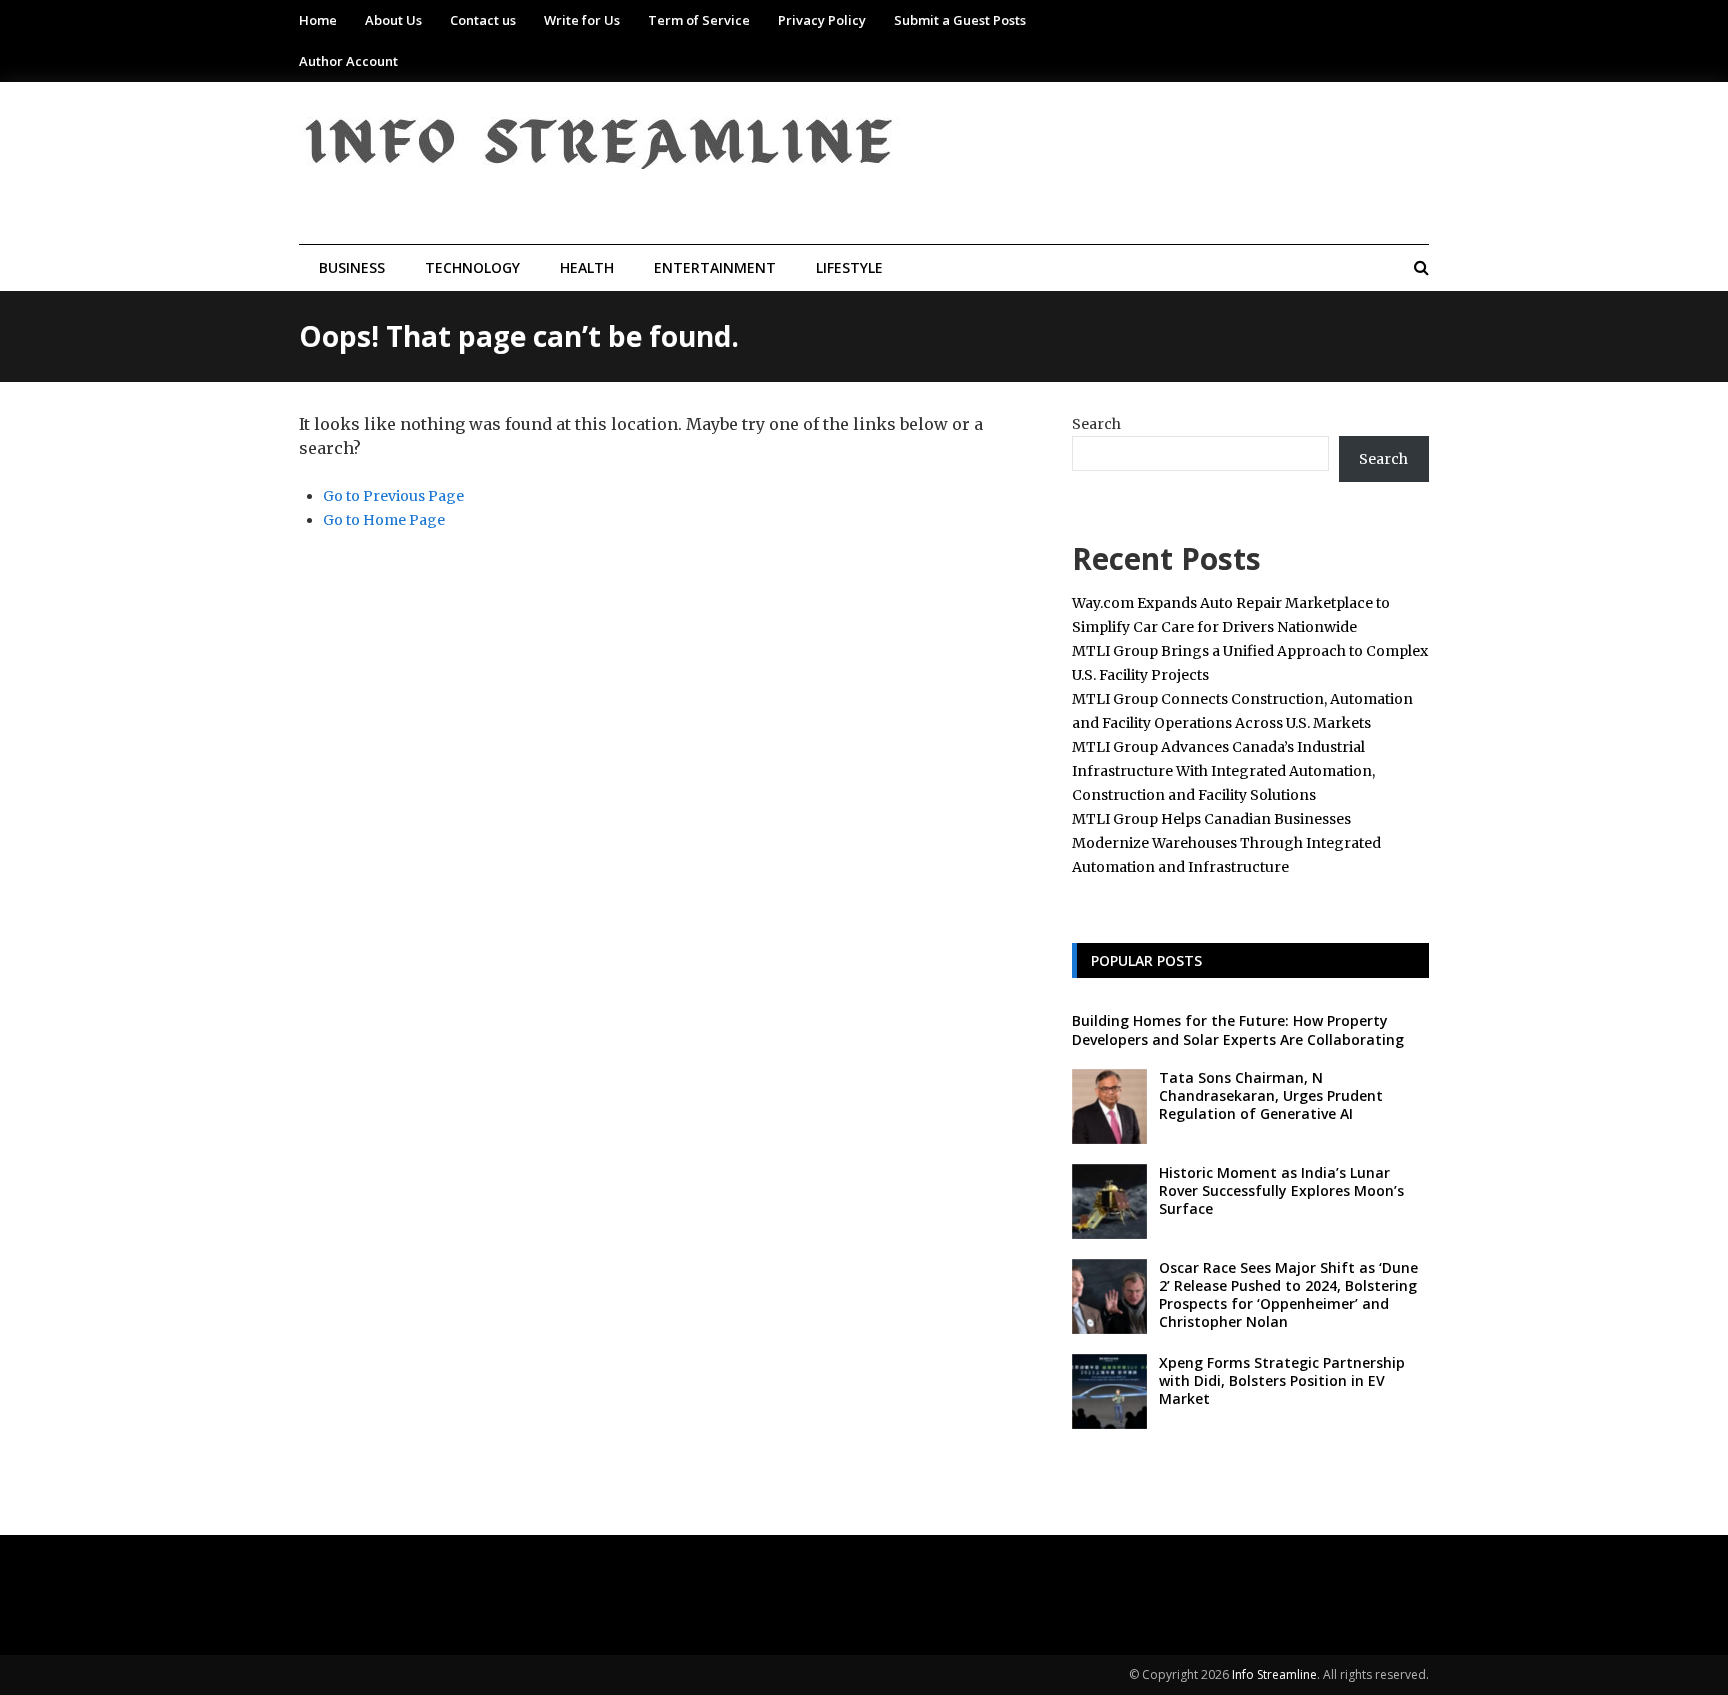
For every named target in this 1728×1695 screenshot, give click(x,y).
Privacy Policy (822, 20)
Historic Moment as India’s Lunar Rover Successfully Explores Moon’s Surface (1281, 1190)
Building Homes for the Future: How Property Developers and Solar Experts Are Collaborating (1238, 1029)
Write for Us (582, 20)
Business (352, 267)
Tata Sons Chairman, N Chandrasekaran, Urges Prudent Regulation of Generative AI (1271, 1095)
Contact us (483, 20)
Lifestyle (849, 267)
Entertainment (715, 267)
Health (587, 267)
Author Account (348, 61)
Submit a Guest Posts (960, 20)
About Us (393, 20)
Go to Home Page (384, 520)
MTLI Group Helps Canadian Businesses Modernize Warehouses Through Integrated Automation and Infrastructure (1226, 843)
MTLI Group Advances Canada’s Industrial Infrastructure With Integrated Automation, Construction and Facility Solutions (1223, 771)
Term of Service (699, 20)
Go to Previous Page (393, 496)
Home (318, 20)
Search (1096, 424)
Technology (472, 267)
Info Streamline (1274, 1674)
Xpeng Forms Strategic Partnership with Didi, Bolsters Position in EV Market (1282, 1380)
